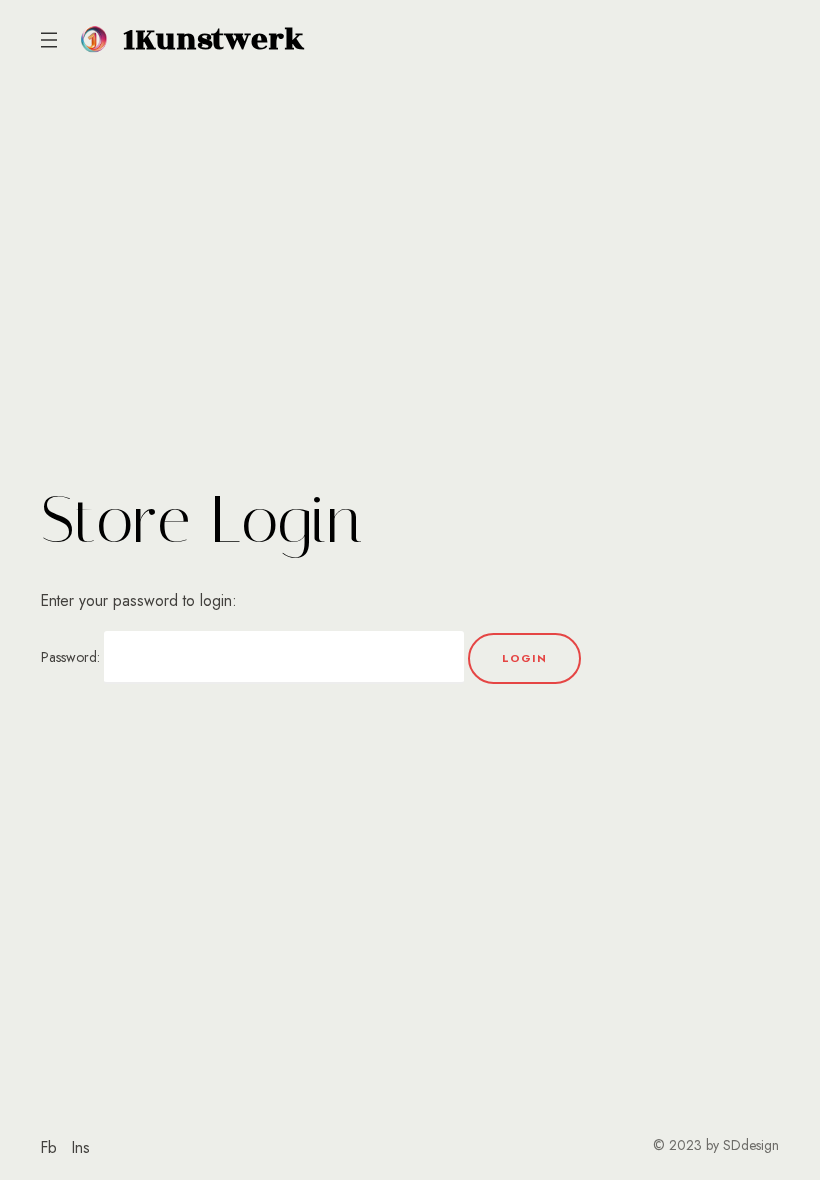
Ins (81, 1147)
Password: (72, 657)
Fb (49, 1147)
